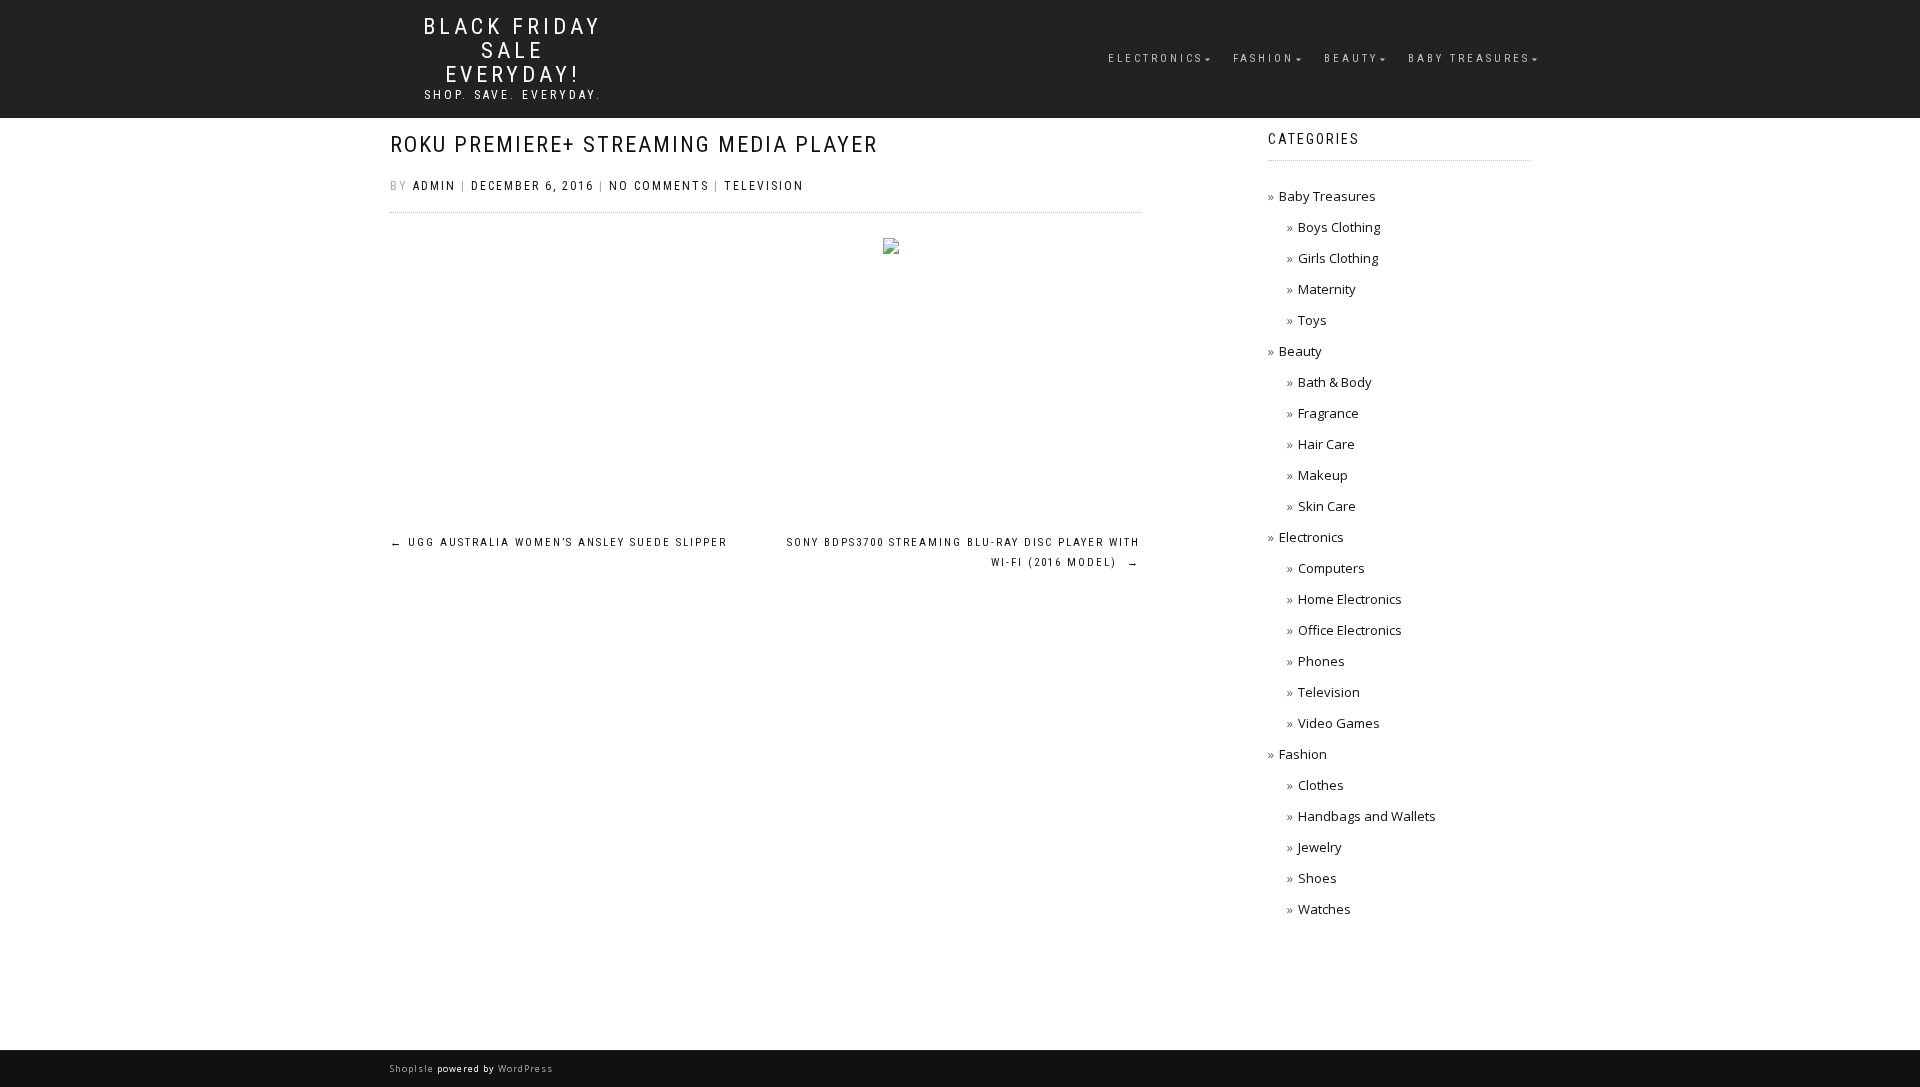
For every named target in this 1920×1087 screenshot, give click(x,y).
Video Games (1339, 723)
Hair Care (1326, 444)
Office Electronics (1350, 630)
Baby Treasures (1469, 58)
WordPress (524, 1068)
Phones (1321, 661)
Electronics (1155, 58)
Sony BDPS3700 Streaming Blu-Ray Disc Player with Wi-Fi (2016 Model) (963, 552)
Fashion (1263, 58)
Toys (1312, 320)
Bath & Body (1335, 382)
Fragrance (1328, 413)
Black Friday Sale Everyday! (512, 51)
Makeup (1323, 475)
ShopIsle (413, 1068)
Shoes (1317, 878)
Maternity (1327, 289)
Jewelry (1320, 847)
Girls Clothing (1338, 258)
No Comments (659, 186)
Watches (1324, 909)
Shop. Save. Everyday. (513, 95)
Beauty (1351, 58)
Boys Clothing (1339, 227)
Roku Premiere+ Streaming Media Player (634, 144)
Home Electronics (1350, 599)
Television (764, 186)
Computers (1331, 568)
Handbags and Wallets (1367, 816)
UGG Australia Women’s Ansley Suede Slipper (558, 542)
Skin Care (1327, 506)
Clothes (1321, 785)
